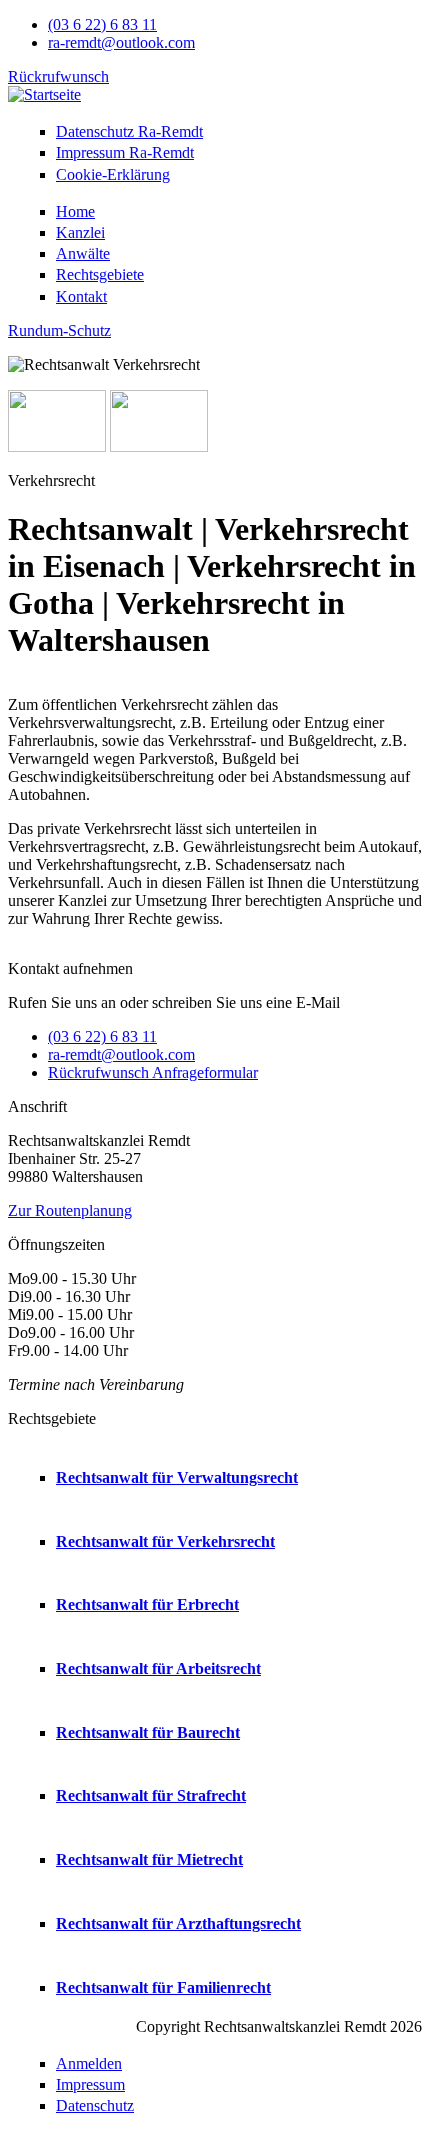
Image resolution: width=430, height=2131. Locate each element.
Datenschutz (129, 131)
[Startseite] (44, 94)
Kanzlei (80, 232)
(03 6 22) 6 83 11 (102, 24)
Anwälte (83, 253)
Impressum (125, 152)
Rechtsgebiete (100, 274)
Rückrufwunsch (58, 76)
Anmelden (89, 2063)
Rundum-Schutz (59, 330)
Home (75, 211)
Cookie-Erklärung (113, 174)
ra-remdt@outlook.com (121, 42)
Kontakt (81, 296)
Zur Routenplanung (70, 1210)
